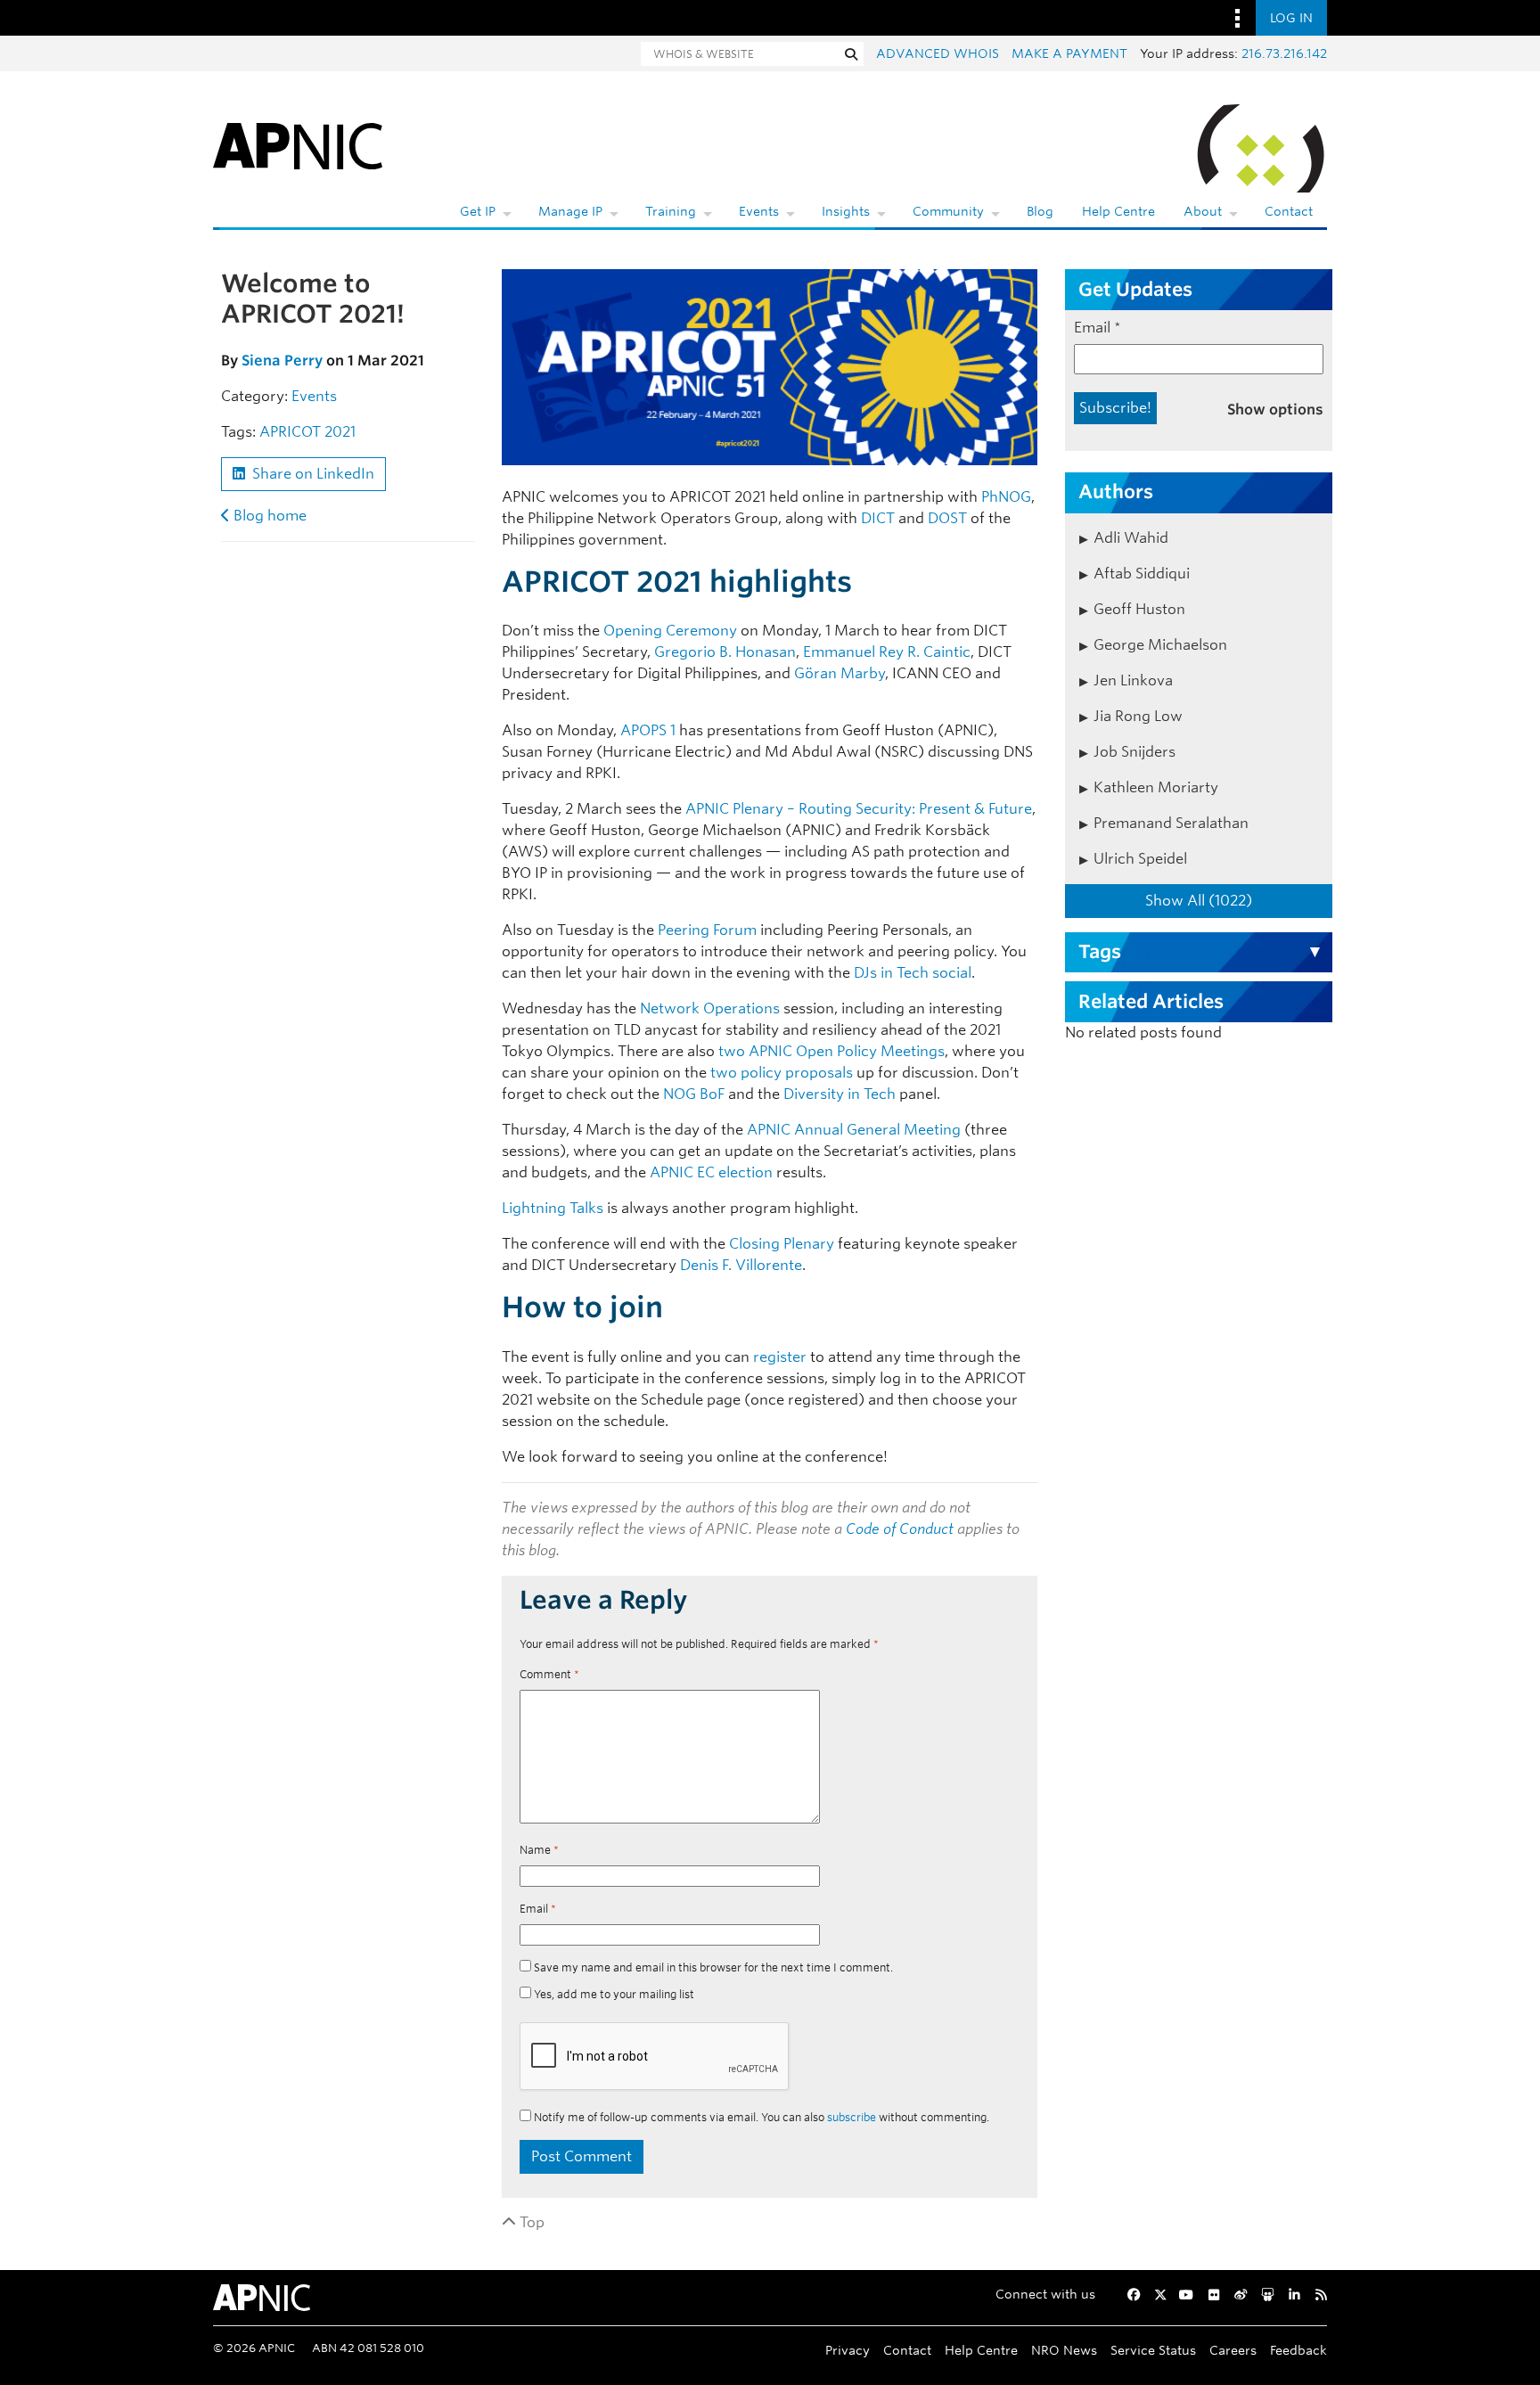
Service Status (1153, 2350)
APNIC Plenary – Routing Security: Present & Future (859, 809)
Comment (549, 1674)
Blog (1040, 211)
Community (948, 211)
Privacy (848, 2350)
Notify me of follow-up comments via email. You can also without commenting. (760, 2117)
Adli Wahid (1131, 538)
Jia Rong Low (1138, 716)
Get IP (478, 211)
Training (671, 211)
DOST (947, 518)
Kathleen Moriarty (1156, 787)
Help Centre (1118, 211)
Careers (1233, 2350)
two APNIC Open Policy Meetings (831, 1051)
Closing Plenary (782, 1244)
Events (759, 211)
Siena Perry (282, 361)
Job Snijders (1135, 752)
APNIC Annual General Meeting (854, 1130)
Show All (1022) (1199, 901)
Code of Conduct (900, 1529)
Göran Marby (840, 673)
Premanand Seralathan (1171, 823)
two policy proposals (782, 1073)
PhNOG (1006, 497)
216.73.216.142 (1284, 53)
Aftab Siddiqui (1142, 574)
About (1203, 211)
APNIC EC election (711, 1172)
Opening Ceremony (670, 631)
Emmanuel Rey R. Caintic (887, 652)
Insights (846, 211)
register (780, 1357)
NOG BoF (694, 1094)
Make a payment (1069, 53)
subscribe (852, 2117)
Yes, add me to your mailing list (613, 1994)
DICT (878, 518)
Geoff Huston (1139, 609)
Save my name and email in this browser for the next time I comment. (713, 1967)
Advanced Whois (938, 53)
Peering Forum (709, 930)
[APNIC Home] (298, 143)
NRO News (1064, 2350)
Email (538, 1909)
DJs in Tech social (913, 973)
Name (539, 1850)
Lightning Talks (553, 1208)
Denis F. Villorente (741, 1265)
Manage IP (570, 211)
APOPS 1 (648, 730)
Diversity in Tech (840, 1094)
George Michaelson (1160, 645)
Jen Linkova (1133, 680)
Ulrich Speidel (1140, 859)
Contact (1289, 211)
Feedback (1298, 2350)
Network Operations (710, 1008)
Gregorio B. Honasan (725, 652)
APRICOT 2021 (307, 432)
